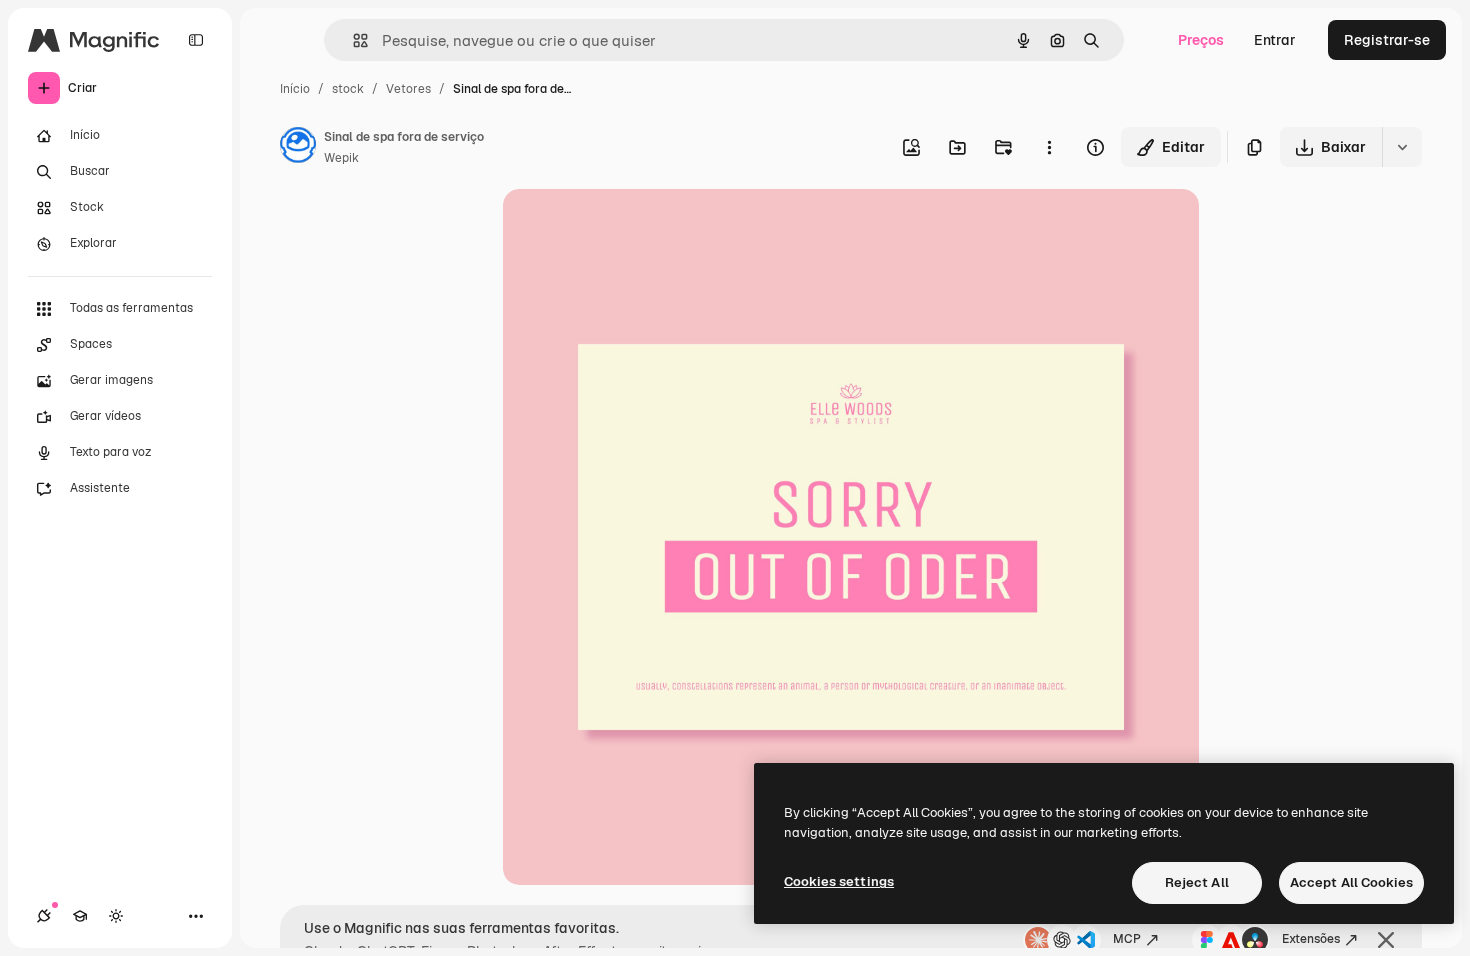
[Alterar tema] (116, 916)
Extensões (1311, 939)
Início (295, 89)
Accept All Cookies (1351, 882)
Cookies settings (839, 881)
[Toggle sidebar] (196, 40)
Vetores (408, 89)
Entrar (1275, 40)
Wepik (341, 158)
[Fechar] (1386, 940)
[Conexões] (44, 916)
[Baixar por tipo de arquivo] (1402, 147)
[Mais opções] (1049, 147)
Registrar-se (1387, 40)
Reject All (1197, 882)
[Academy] (80, 916)
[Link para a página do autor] (298, 148)
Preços (1201, 40)
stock (348, 89)
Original (631, 227)
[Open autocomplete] (352, 40)
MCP (1127, 939)
